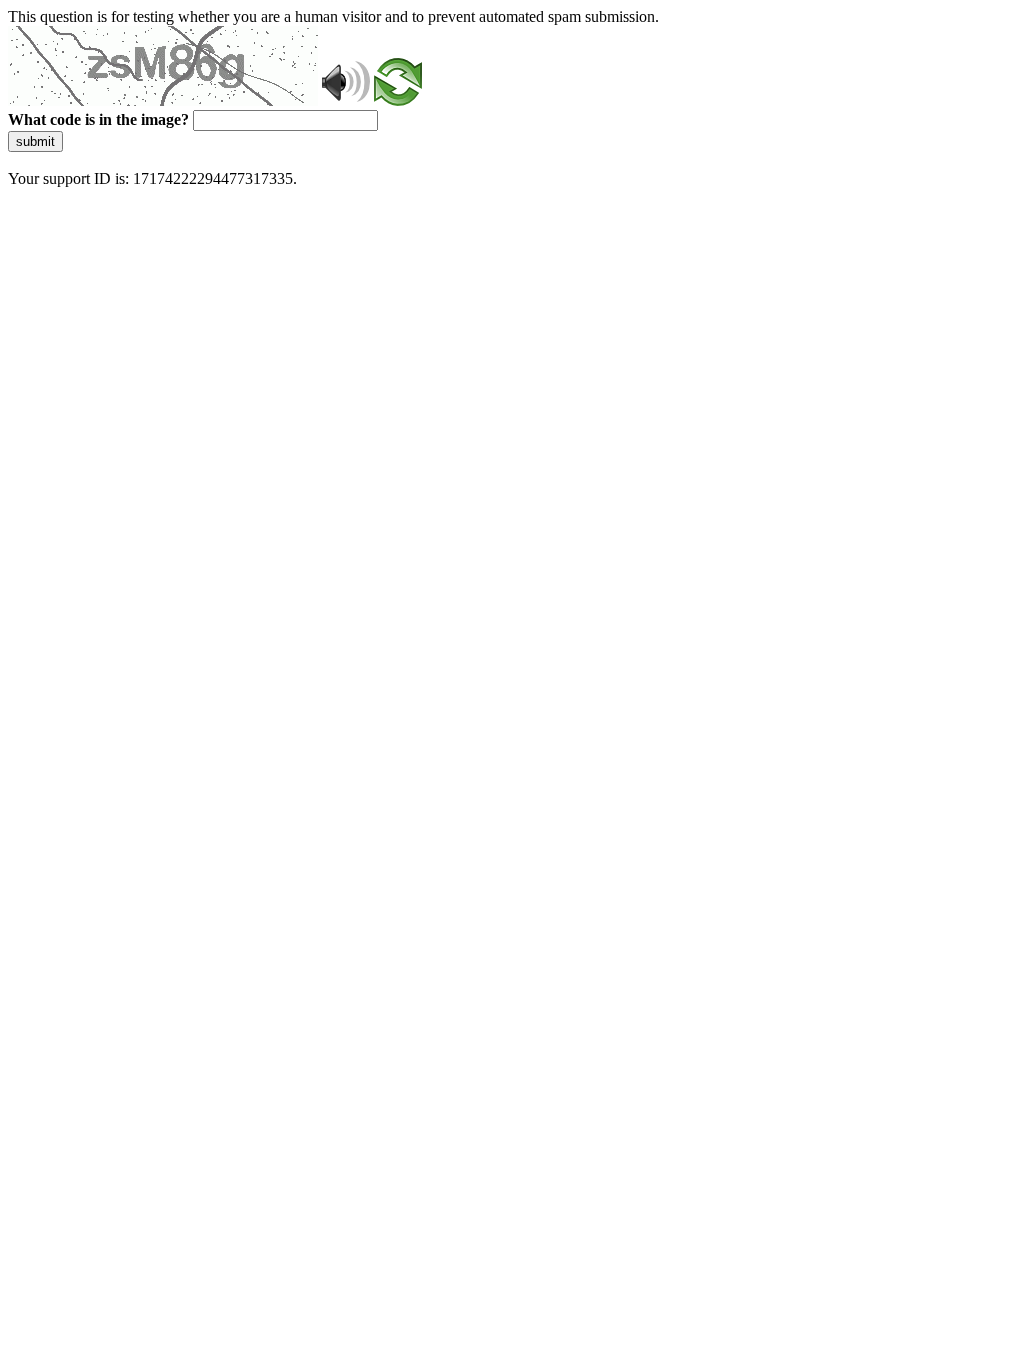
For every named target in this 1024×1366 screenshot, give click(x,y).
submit (35, 141)
